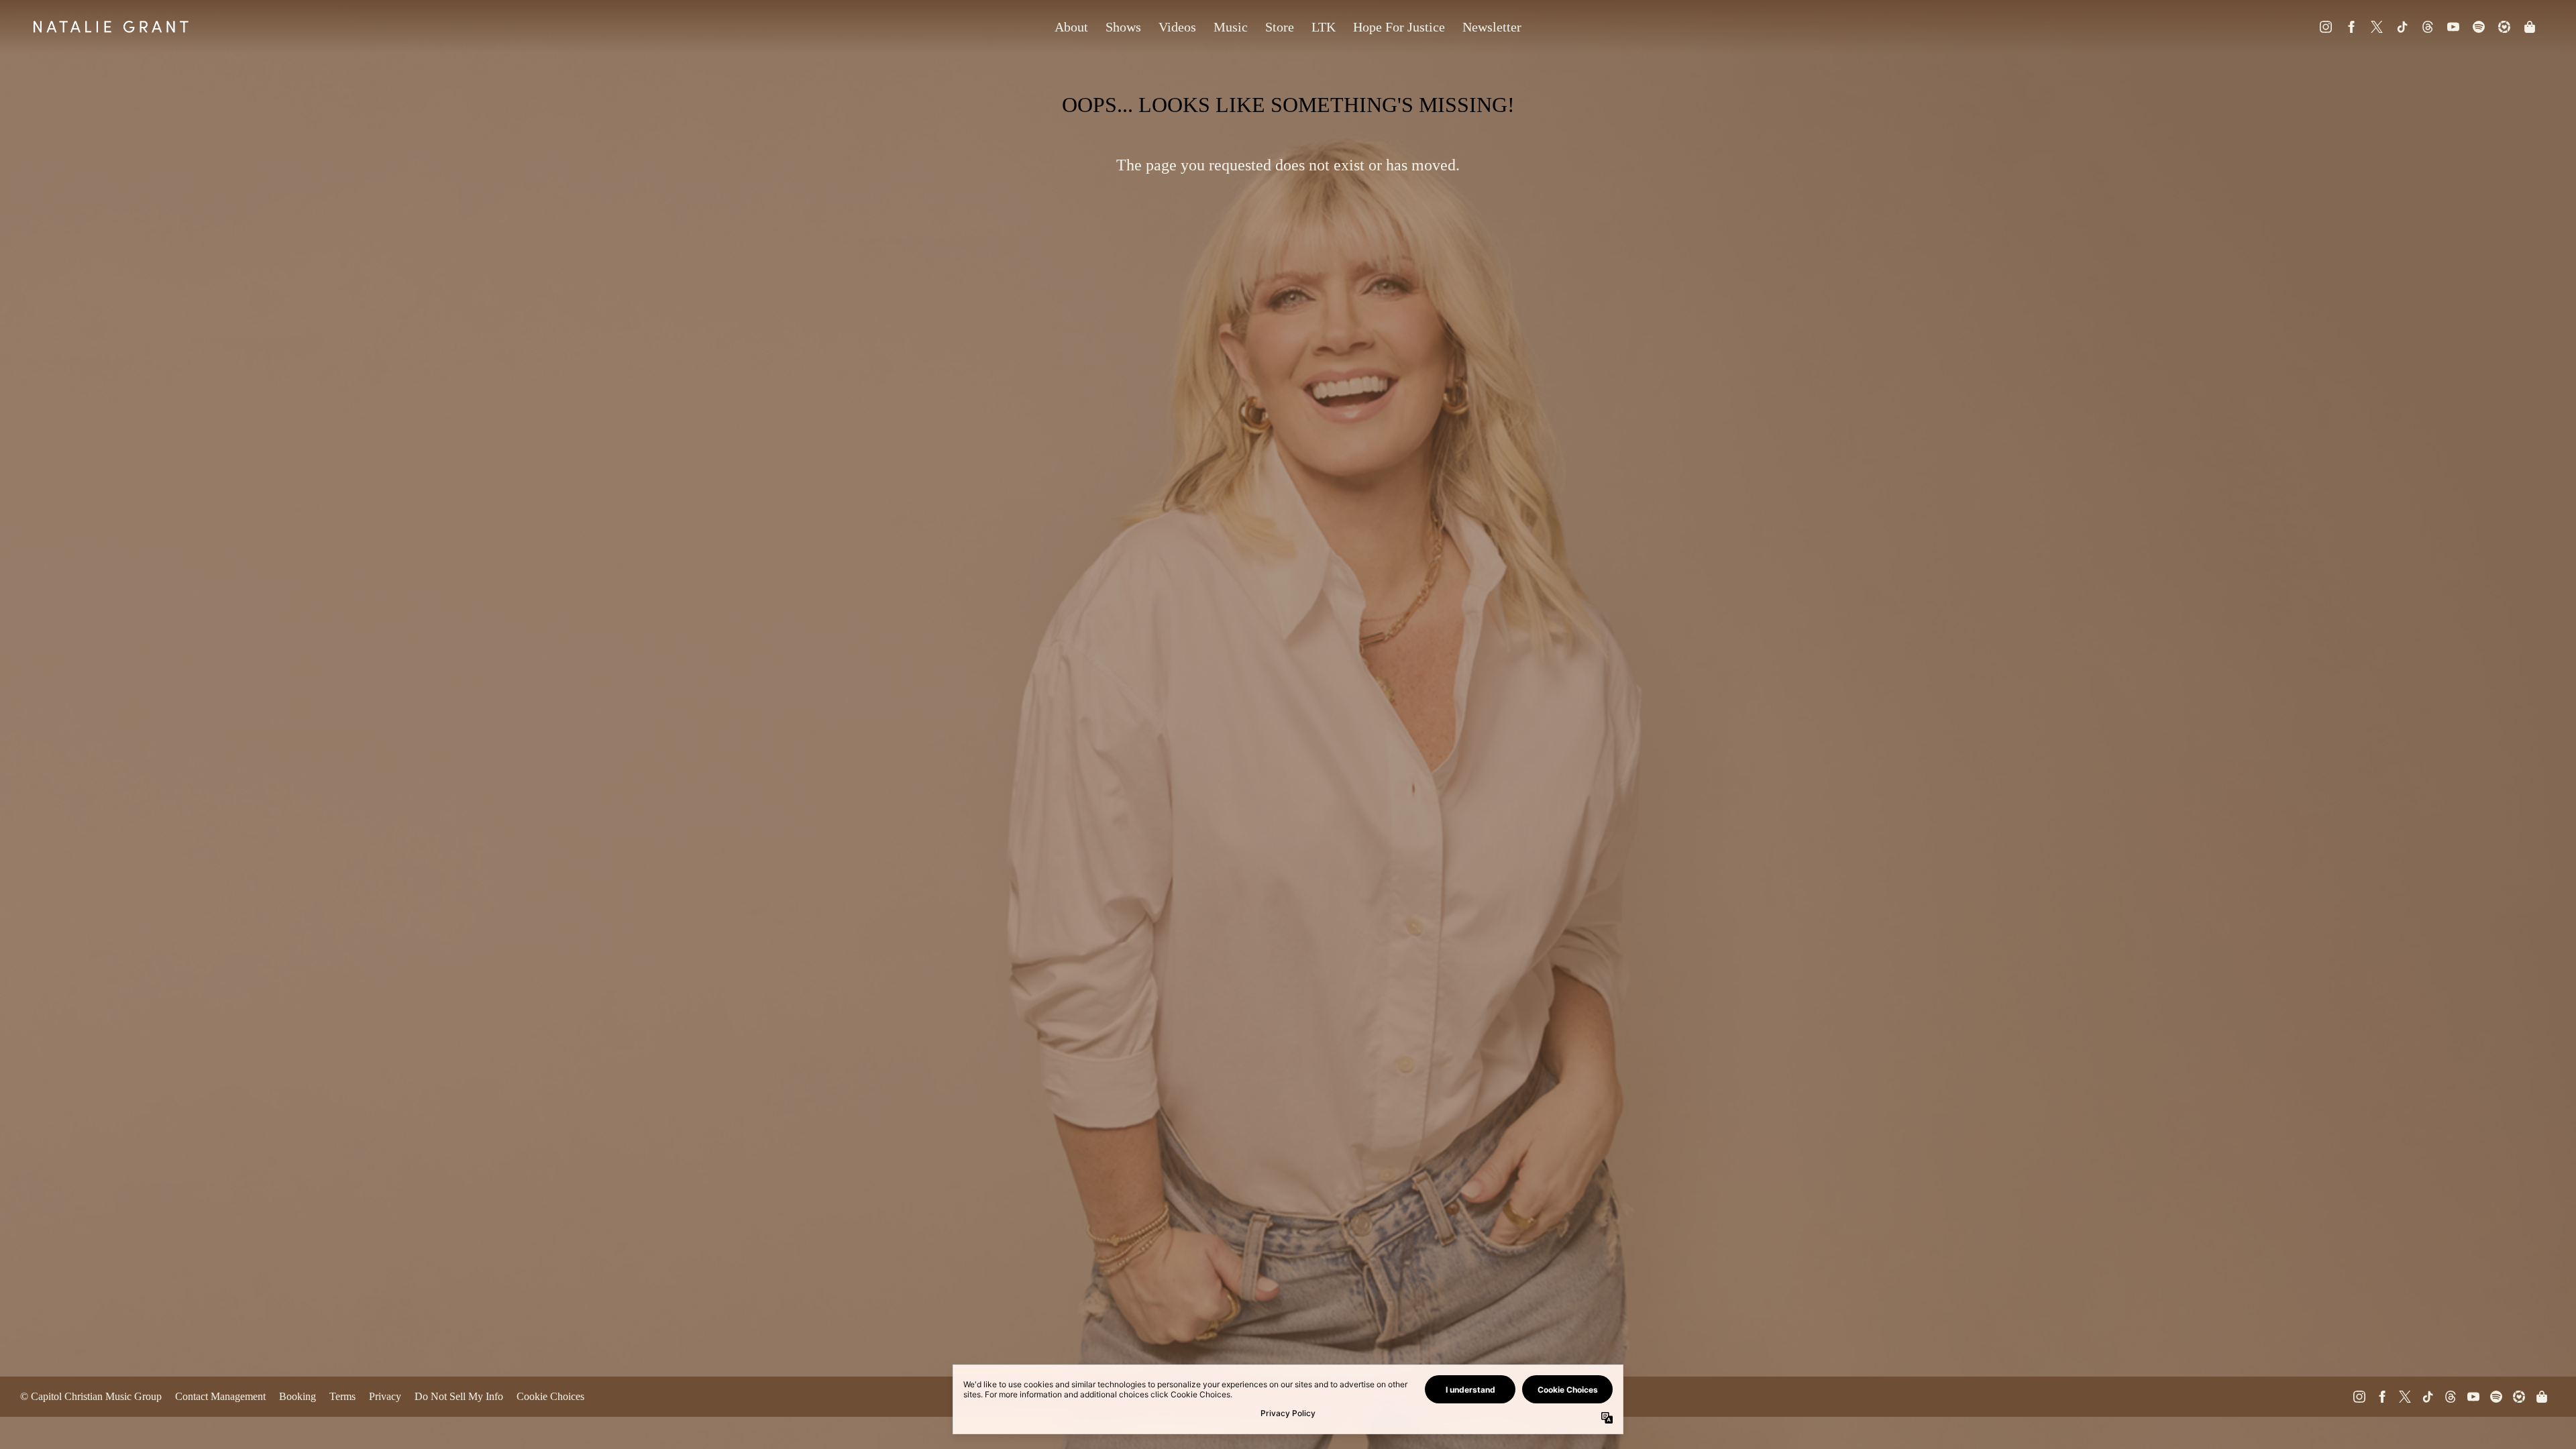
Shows (1123, 27)
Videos (1177, 27)
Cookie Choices (550, 1396)
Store (1280, 27)
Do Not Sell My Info (459, 1396)
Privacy (385, 1396)
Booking (298, 1396)
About (1071, 27)
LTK (1324, 27)
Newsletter (1492, 27)
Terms (342, 1396)
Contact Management (220, 1396)
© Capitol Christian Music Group (91, 1396)
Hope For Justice (1399, 27)
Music (1231, 27)
